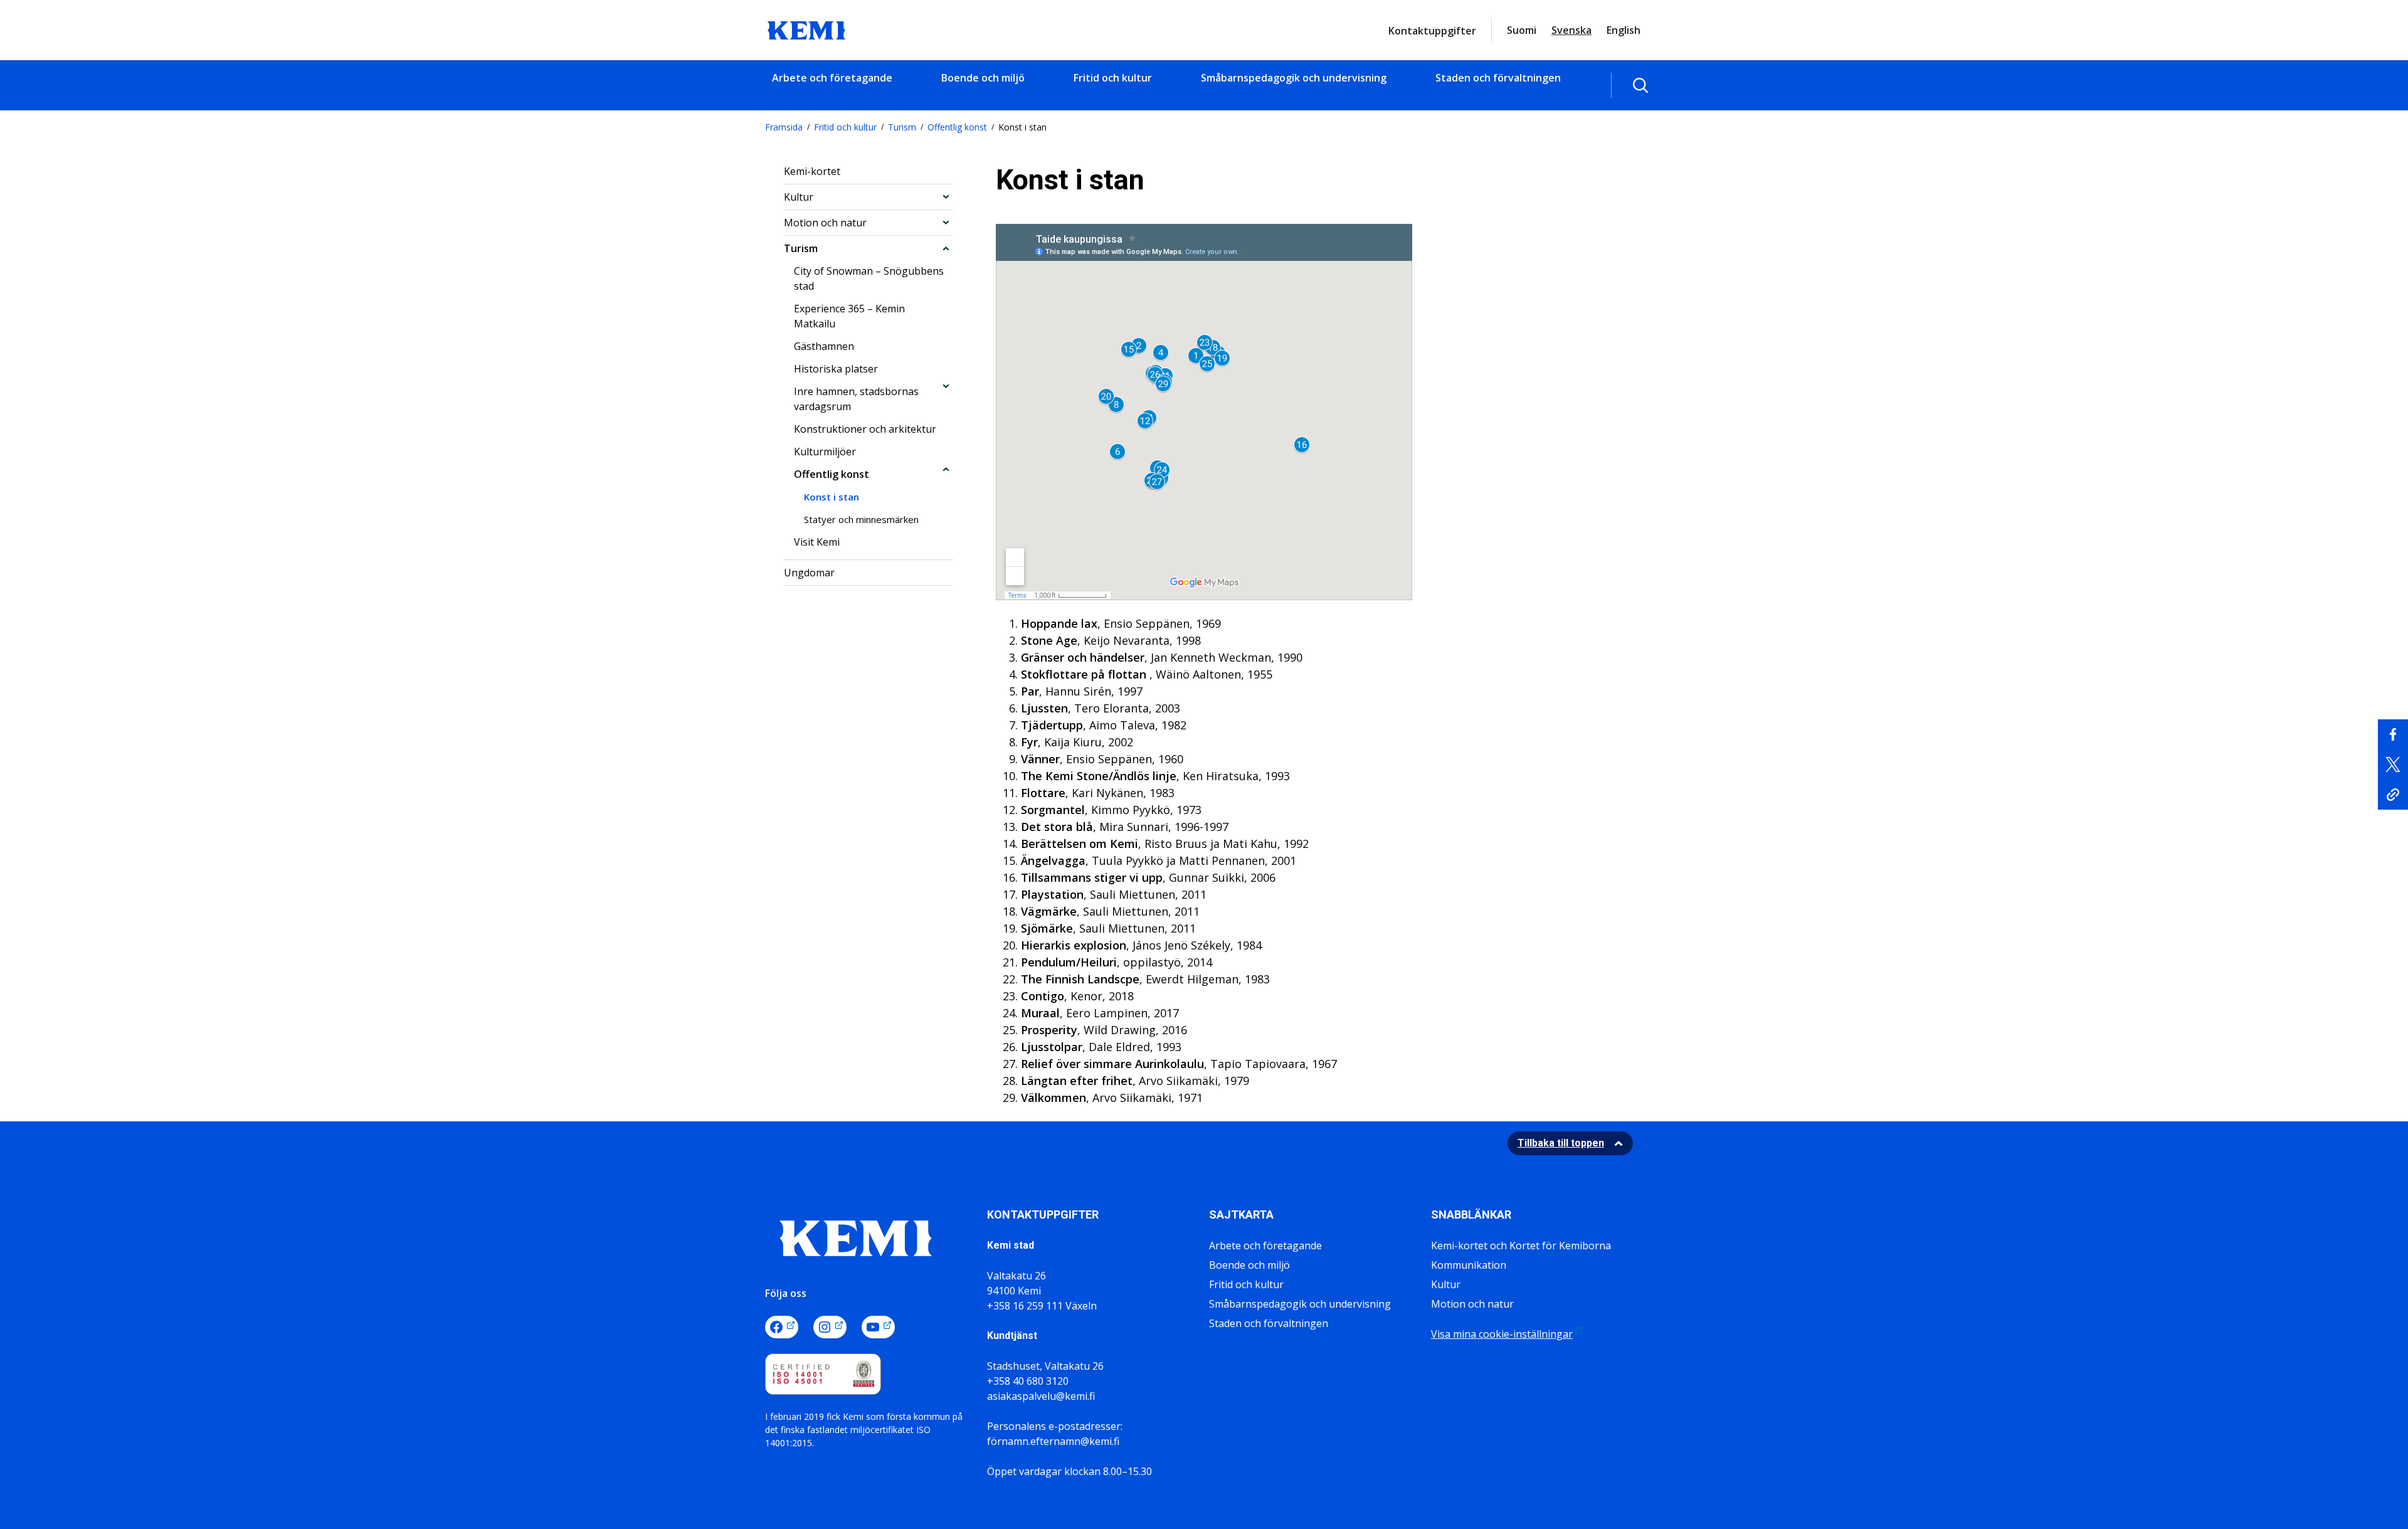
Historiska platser (836, 369)
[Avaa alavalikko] (946, 197)
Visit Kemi (817, 542)
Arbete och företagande (832, 78)
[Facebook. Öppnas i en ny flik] (782, 1327)
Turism (902, 127)
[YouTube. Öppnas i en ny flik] (878, 1327)
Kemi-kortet (812, 171)
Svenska (1571, 30)
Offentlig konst (957, 127)
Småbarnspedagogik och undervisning (1294, 78)
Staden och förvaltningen (1498, 78)
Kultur (799, 197)
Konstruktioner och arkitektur (865, 429)
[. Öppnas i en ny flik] (2393, 734)
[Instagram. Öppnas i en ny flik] (830, 1327)
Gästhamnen (824, 346)
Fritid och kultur (1113, 78)
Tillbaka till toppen (1561, 1143)
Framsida (784, 127)
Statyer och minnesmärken (861, 519)
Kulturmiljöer (825, 452)
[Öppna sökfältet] (1640, 85)
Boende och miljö (983, 78)
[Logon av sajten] (806, 29)
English (1624, 30)
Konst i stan (832, 497)
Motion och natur (825, 223)
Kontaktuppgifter (1432, 31)
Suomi (1522, 30)
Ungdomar (809, 573)
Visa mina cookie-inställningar (1502, 1334)
